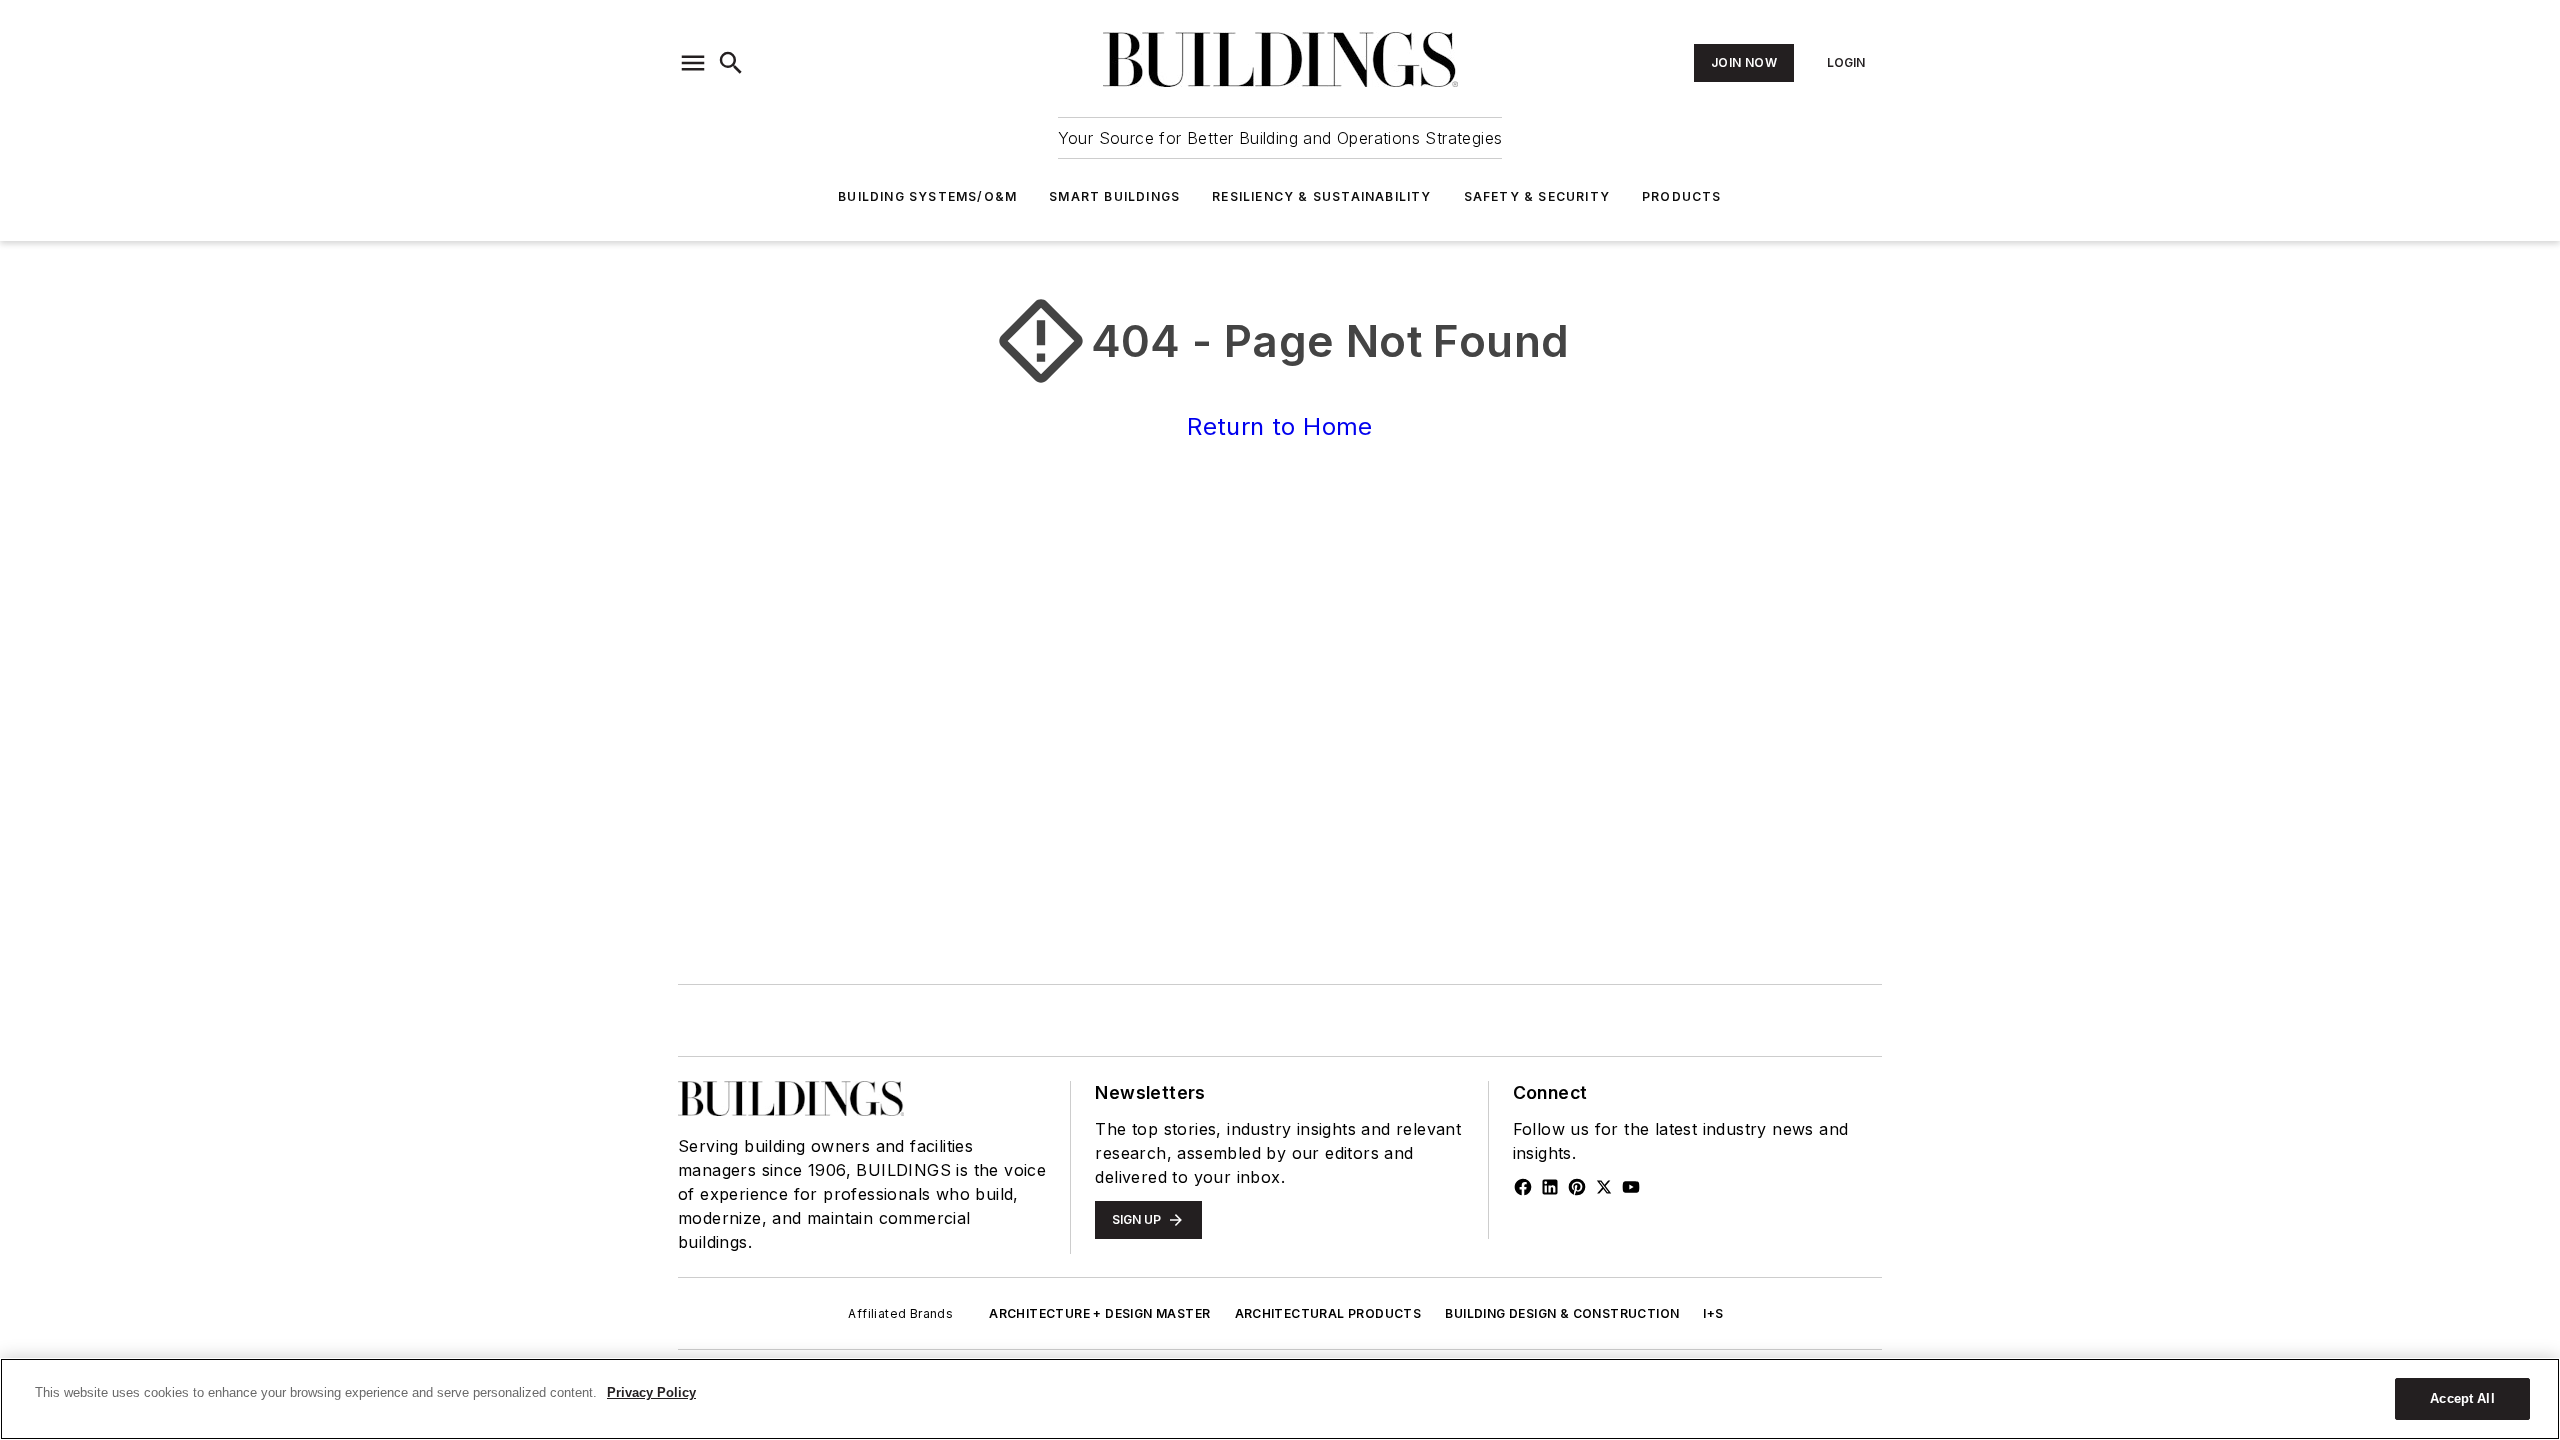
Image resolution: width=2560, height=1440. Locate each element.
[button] (693, 63)
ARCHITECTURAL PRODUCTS (1328, 1313)
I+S (1713, 1313)
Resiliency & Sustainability (1321, 196)
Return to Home (1280, 426)
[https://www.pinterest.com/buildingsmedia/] (1577, 1187)
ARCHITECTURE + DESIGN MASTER (1099, 1313)
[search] (731, 63)
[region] (1280, 1399)
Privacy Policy (651, 1392)
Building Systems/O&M (927, 196)
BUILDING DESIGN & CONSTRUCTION (1562, 1313)
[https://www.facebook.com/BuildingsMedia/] (1523, 1187)
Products (1682, 196)
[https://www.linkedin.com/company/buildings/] (1550, 1187)
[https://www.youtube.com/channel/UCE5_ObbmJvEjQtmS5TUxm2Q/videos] (1631, 1187)
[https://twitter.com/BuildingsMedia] (1604, 1187)
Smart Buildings (1114, 196)
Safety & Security (1537, 196)
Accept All (2462, 1398)
